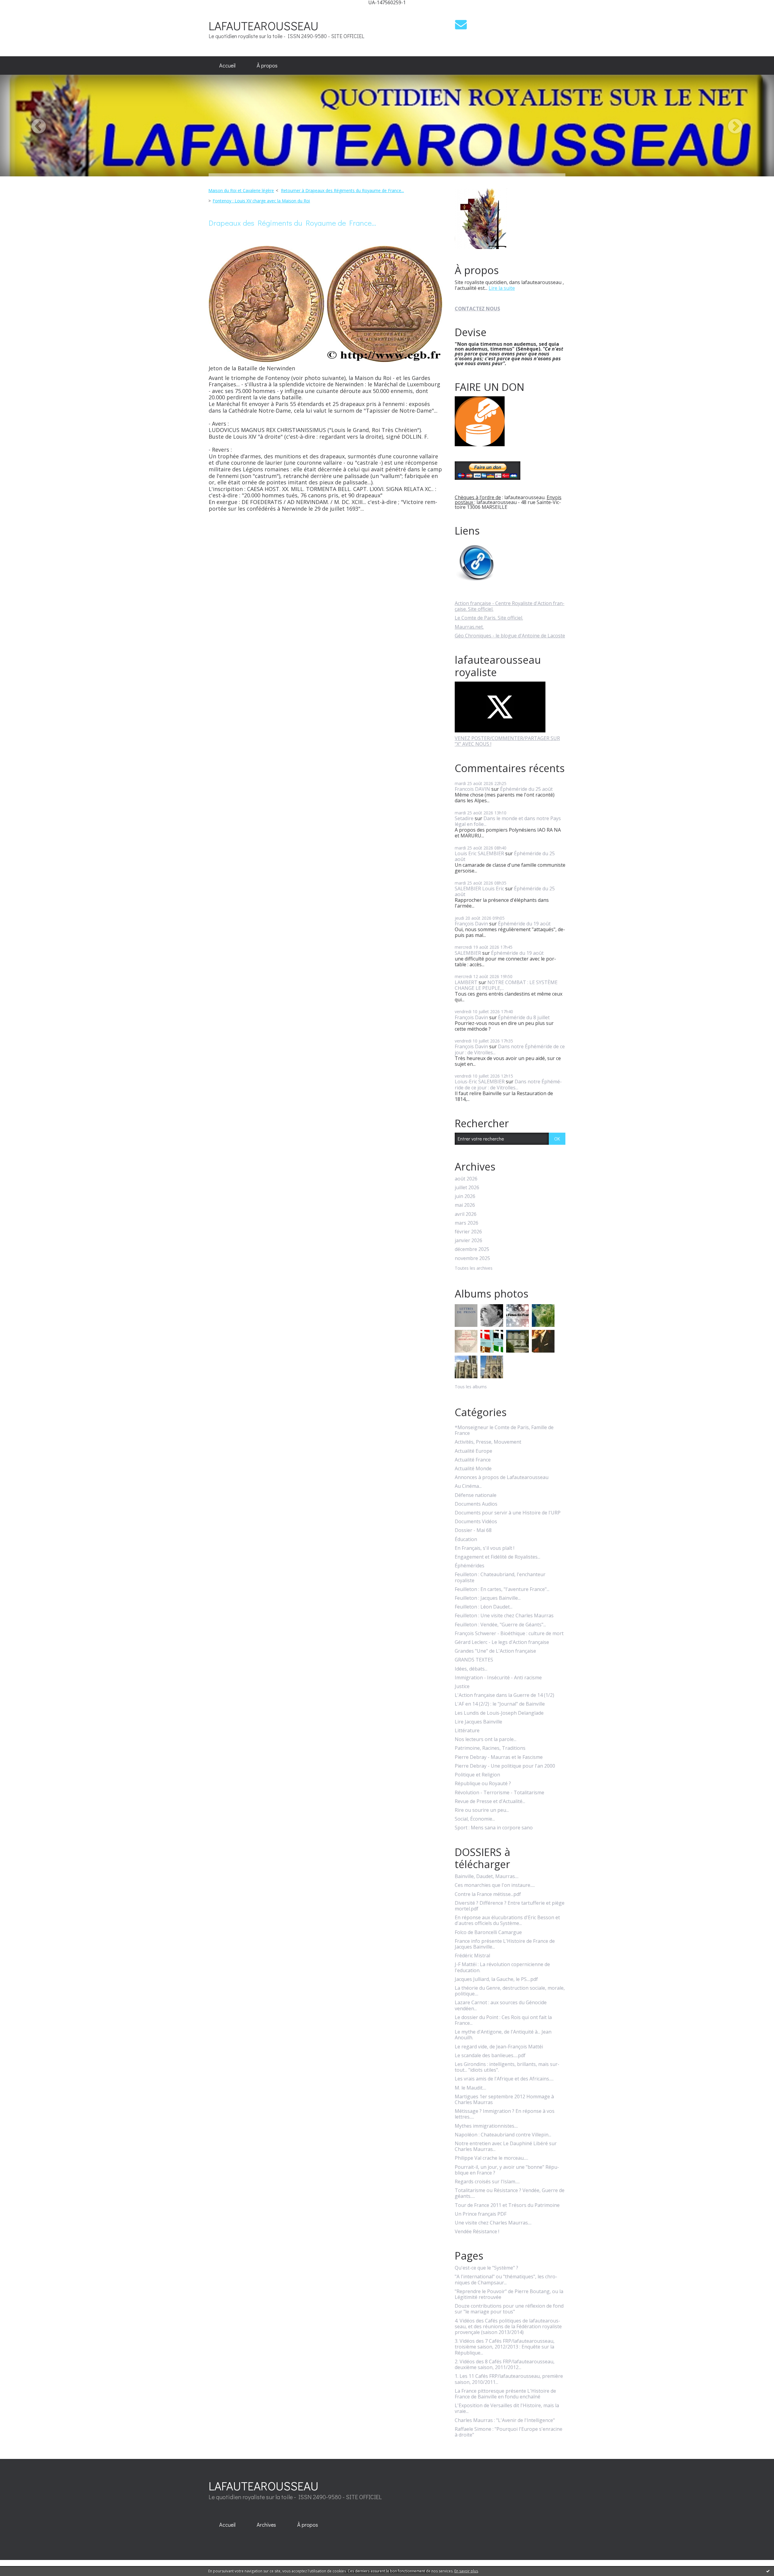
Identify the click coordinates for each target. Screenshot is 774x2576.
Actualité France (473, 1460)
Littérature (467, 1731)
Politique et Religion (477, 1775)
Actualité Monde (473, 1469)
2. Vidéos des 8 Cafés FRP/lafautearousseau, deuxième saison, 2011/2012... (505, 2365)
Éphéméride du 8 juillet (524, 1017)
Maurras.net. (469, 627)
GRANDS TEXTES (474, 1660)
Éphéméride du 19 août (524, 924)
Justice (462, 1686)
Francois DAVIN (472, 789)
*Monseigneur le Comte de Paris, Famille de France (504, 1430)
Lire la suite (502, 288)
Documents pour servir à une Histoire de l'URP (508, 1513)
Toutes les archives (474, 1268)
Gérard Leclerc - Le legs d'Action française (502, 1642)
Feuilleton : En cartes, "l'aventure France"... (502, 1589)
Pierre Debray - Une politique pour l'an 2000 (505, 1766)
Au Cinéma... (468, 1486)
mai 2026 (465, 1205)
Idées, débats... (471, 1669)
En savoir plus (466, 2571)
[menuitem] (227, 66)
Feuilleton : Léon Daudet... (484, 1607)
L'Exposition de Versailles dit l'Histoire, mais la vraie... (507, 2408)
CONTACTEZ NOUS (477, 309)
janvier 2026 (468, 1241)
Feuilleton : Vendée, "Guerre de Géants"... (500, 1625)
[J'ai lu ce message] (768, 2571)
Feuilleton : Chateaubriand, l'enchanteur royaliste (500, 1577)
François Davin (471, 924)
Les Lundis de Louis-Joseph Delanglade (499, 1713)
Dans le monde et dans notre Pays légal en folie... (508, 821)
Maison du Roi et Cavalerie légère (241, 190)
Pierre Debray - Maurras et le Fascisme (499, 1757)
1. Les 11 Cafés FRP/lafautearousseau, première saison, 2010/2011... (509, 2379)
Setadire (464, 818)
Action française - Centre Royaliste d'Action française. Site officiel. (510, 606)
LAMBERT (466, 982)
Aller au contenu (22, 10)
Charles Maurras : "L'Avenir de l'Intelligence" (505, 2420)
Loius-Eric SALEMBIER (480, 1082)
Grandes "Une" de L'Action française (495, 1651)
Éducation (466, 1539)
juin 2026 (465, 1196)
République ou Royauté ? (483, 1784)
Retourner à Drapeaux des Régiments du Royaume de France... (342, 190)
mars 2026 (467, 1223)
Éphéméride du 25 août (526, 789)
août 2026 (466, 1179)
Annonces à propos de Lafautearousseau (502, 1477)
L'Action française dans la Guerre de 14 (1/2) (504, 1695)
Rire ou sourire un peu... (482, 1810)
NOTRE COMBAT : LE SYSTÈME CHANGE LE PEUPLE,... (506, 985)
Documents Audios (476, 1504)
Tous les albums (471, 1387)
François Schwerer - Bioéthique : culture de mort (509, 1633)
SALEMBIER (468, 953)
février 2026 (468, 1232)
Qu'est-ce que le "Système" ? (486, 2268)
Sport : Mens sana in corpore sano (494, 1828)
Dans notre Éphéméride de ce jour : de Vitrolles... (510, 1049)
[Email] (461, 24)
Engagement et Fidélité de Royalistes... (498, 1557)
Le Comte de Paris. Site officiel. (489, 618)
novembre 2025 (472, 1258)
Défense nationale (476, 1495)
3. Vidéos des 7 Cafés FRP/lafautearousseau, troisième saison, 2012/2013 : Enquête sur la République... (505, 2347)
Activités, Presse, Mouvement (488, 1442)
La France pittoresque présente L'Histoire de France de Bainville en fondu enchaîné (505, 2394)
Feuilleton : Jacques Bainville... (488, 1598)
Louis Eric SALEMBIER (479, 853)
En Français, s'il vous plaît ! (485, 1548)
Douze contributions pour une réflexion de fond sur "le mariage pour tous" (509, 2309)
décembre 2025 (472, 1249)
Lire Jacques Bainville (478, 1722)
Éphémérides (470, 1566)
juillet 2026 (467, 1188)
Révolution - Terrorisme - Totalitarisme (499, 1793)
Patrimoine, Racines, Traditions (490, 1748)
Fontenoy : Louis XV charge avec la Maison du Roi (261, 201)
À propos (267, 65)
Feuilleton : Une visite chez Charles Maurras (504, 1616)
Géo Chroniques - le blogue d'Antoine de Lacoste (510, 636)
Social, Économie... (475, 1819)
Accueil (227, 65)
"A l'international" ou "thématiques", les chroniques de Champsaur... (506, 2280)
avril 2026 (466, 1214)
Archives (266, 2525)
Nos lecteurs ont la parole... (486, 1739)
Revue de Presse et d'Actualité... (490, 1801)
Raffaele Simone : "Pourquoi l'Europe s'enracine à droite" (509, 2432)
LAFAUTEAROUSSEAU (263, 26)
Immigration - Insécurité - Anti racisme (498, 1678)
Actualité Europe (473, 1451)
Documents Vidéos (476, 1522)
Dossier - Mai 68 (473, 1530)
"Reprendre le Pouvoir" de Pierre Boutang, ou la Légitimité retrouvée (509, 2294)
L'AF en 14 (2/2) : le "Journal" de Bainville (500, 1704)
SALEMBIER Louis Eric (479, 889)
